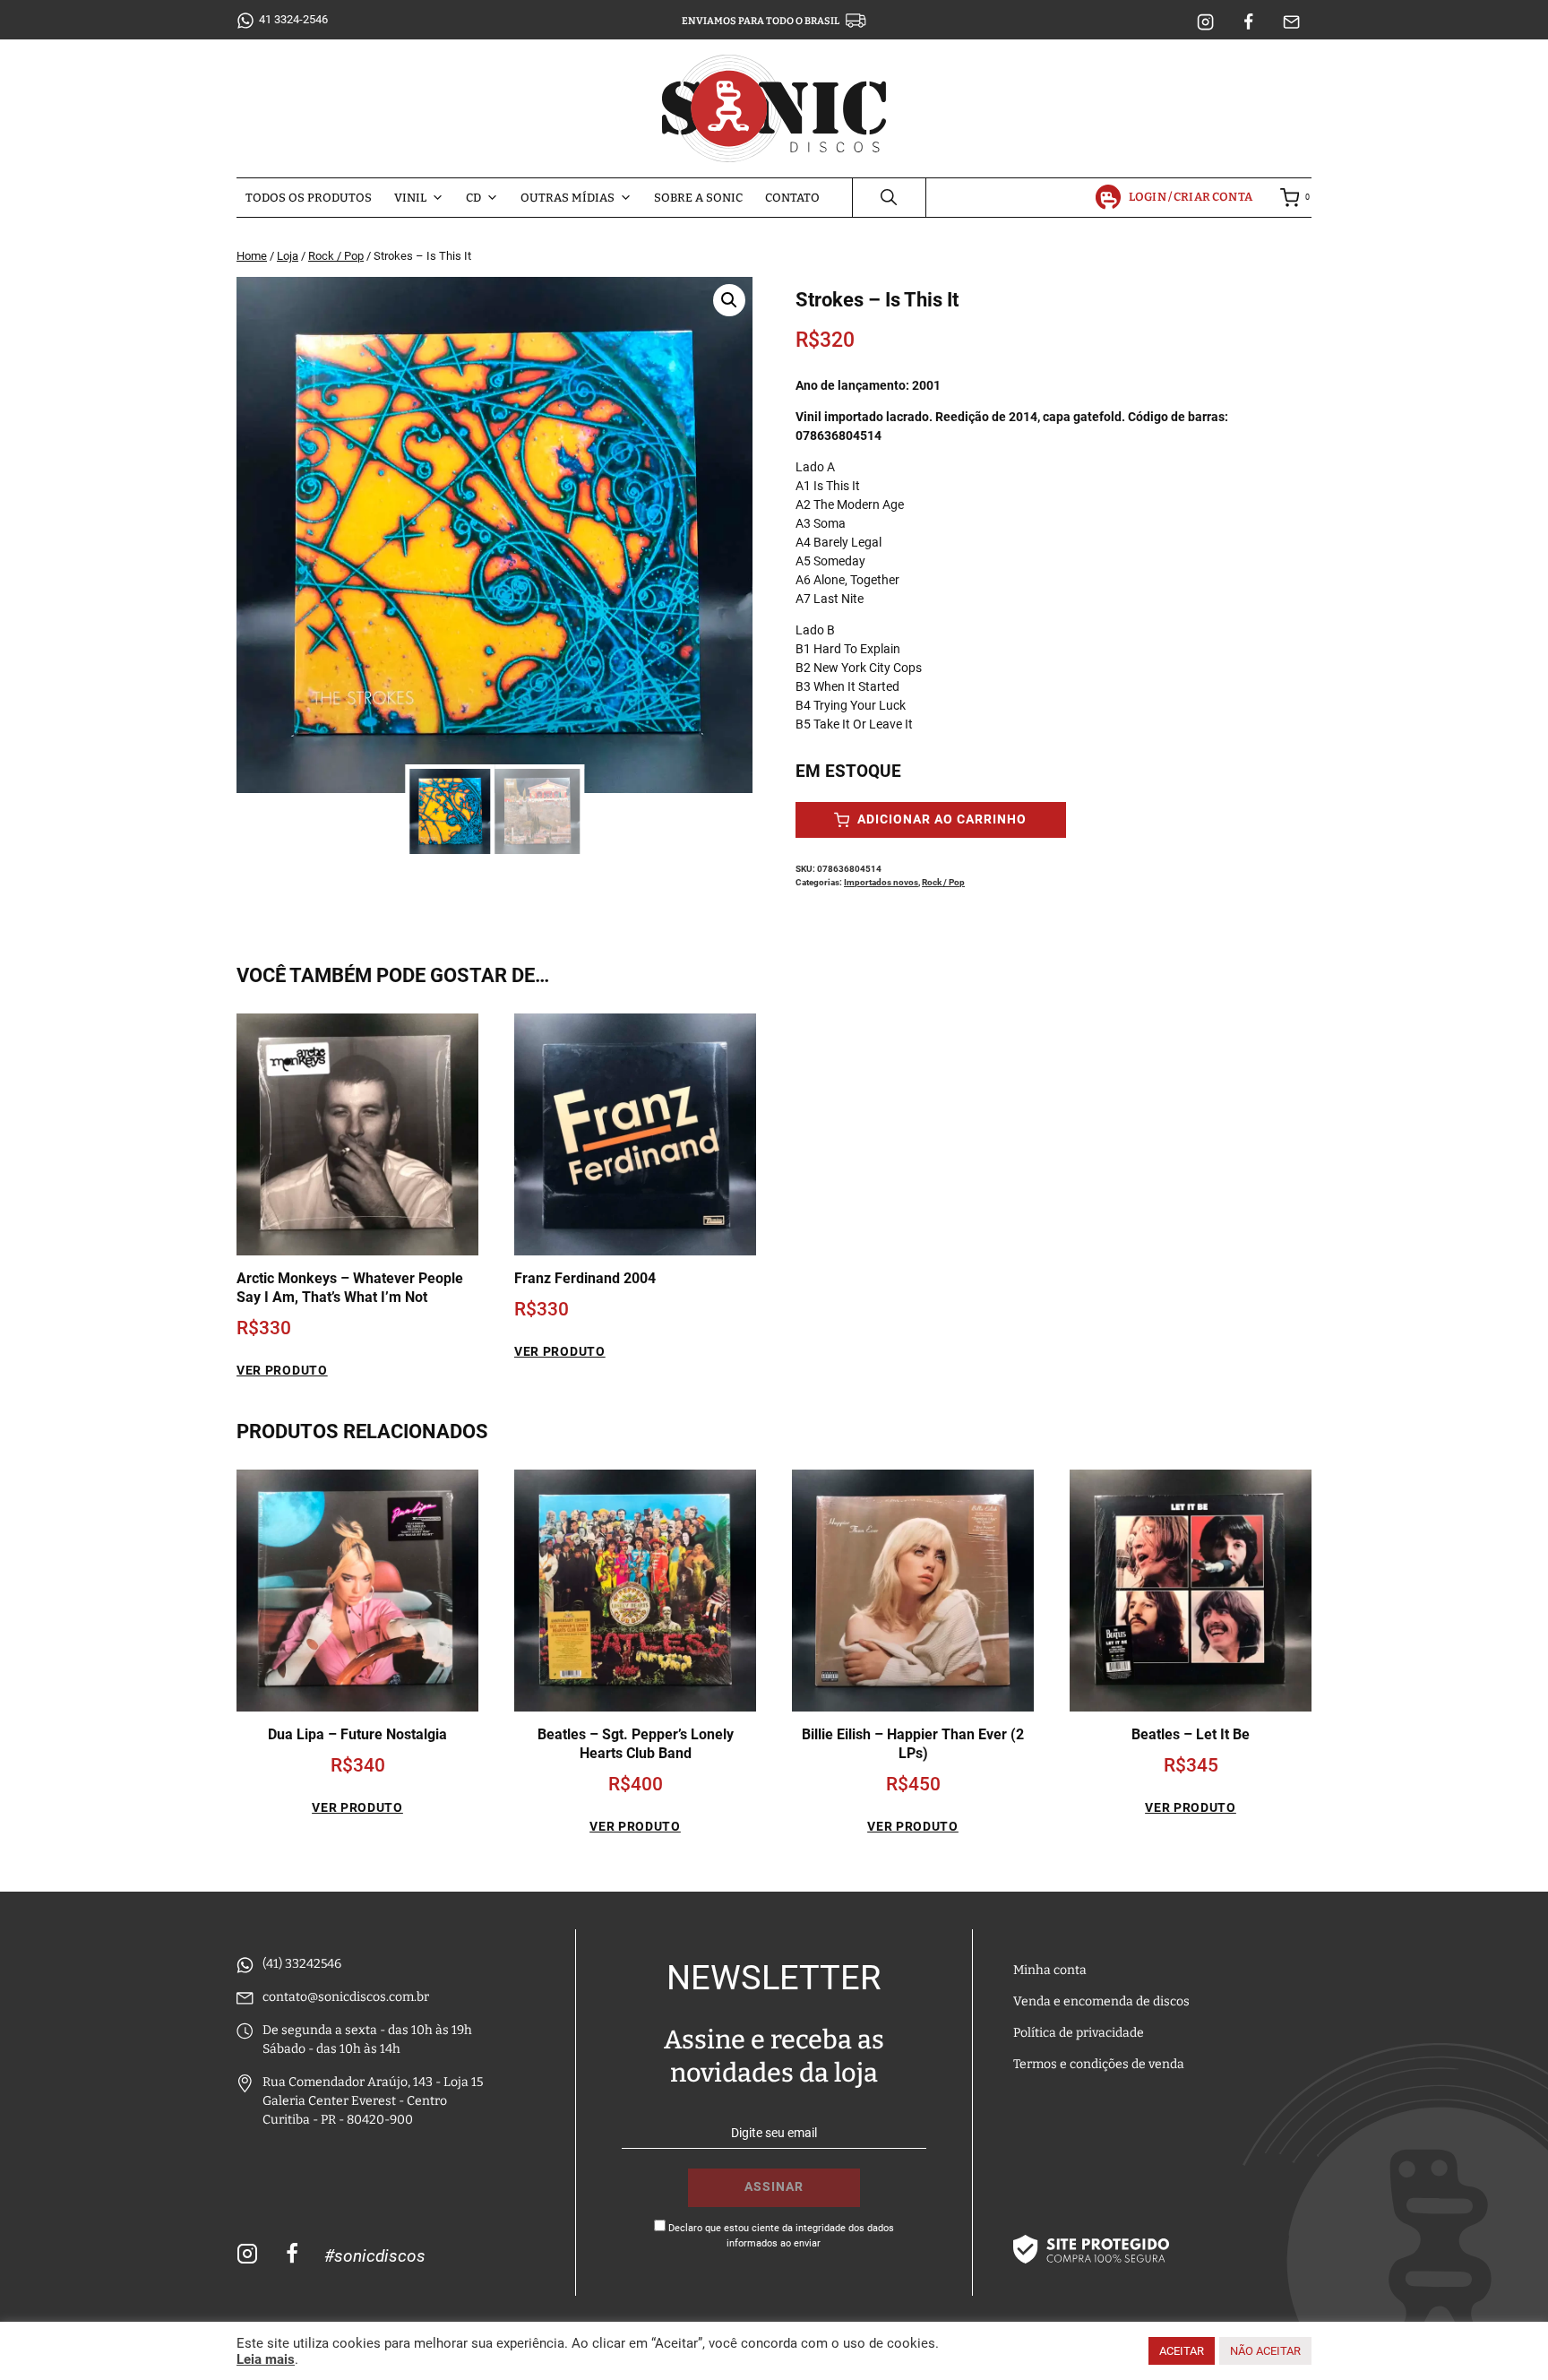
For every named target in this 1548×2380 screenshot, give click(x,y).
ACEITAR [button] (1182, 2351)
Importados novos (881, 882)
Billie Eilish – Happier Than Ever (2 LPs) (913, 1744)
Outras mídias (568, 198)
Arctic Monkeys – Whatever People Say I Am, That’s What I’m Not (350, 1288)
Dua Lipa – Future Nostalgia (357, 1734)
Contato (792, 198)
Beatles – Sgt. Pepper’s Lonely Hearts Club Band (636, 1744)
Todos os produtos (309, 198)
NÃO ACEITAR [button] (1265, 2351)
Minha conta (1050, 1970)
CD (473, 198)
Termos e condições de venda (1099, 2064)
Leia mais (266, 2359)
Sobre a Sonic (698, 198)
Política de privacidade (1079, 2033)
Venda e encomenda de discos (1101, 2001)
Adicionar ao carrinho (940, 819)
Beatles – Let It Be (1191, 1734)
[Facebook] (1249, 22)
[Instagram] (1206, 22)
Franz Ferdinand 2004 (585, 1278)
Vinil (410, 198)
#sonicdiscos (375, 2256)
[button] (729, 300)
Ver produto (282, 1370)
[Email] (1292, 22)
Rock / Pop (943, 882)
